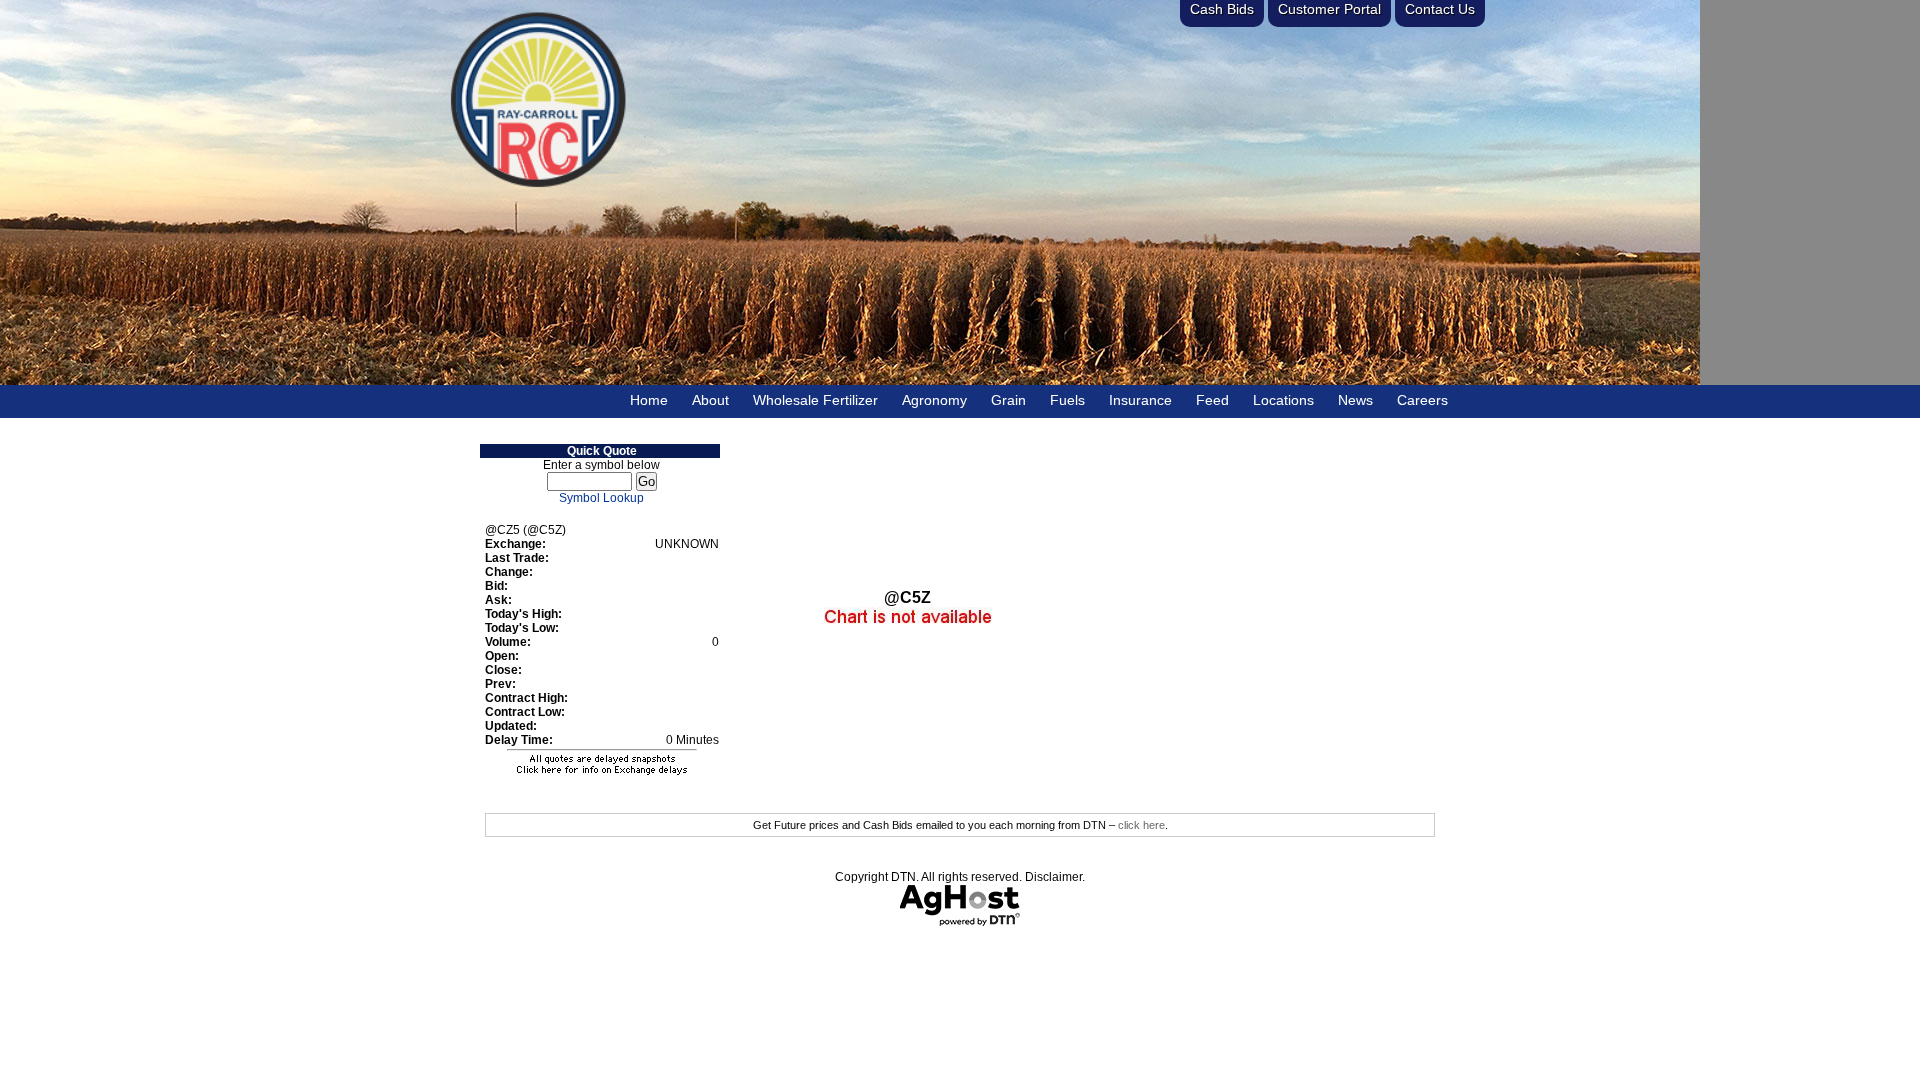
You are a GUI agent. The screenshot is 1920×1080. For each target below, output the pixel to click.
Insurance (1140, 400)
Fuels (1067, 400)
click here (1141, 825)
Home (649, 400)
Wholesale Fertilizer (815, 400)
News (1355, 400)
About (710, 400)
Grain (1008, 400)
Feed (1212, 400)
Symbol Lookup (601, 498)
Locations (1283, 400)
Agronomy (934, 400)
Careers (1422, 400)
